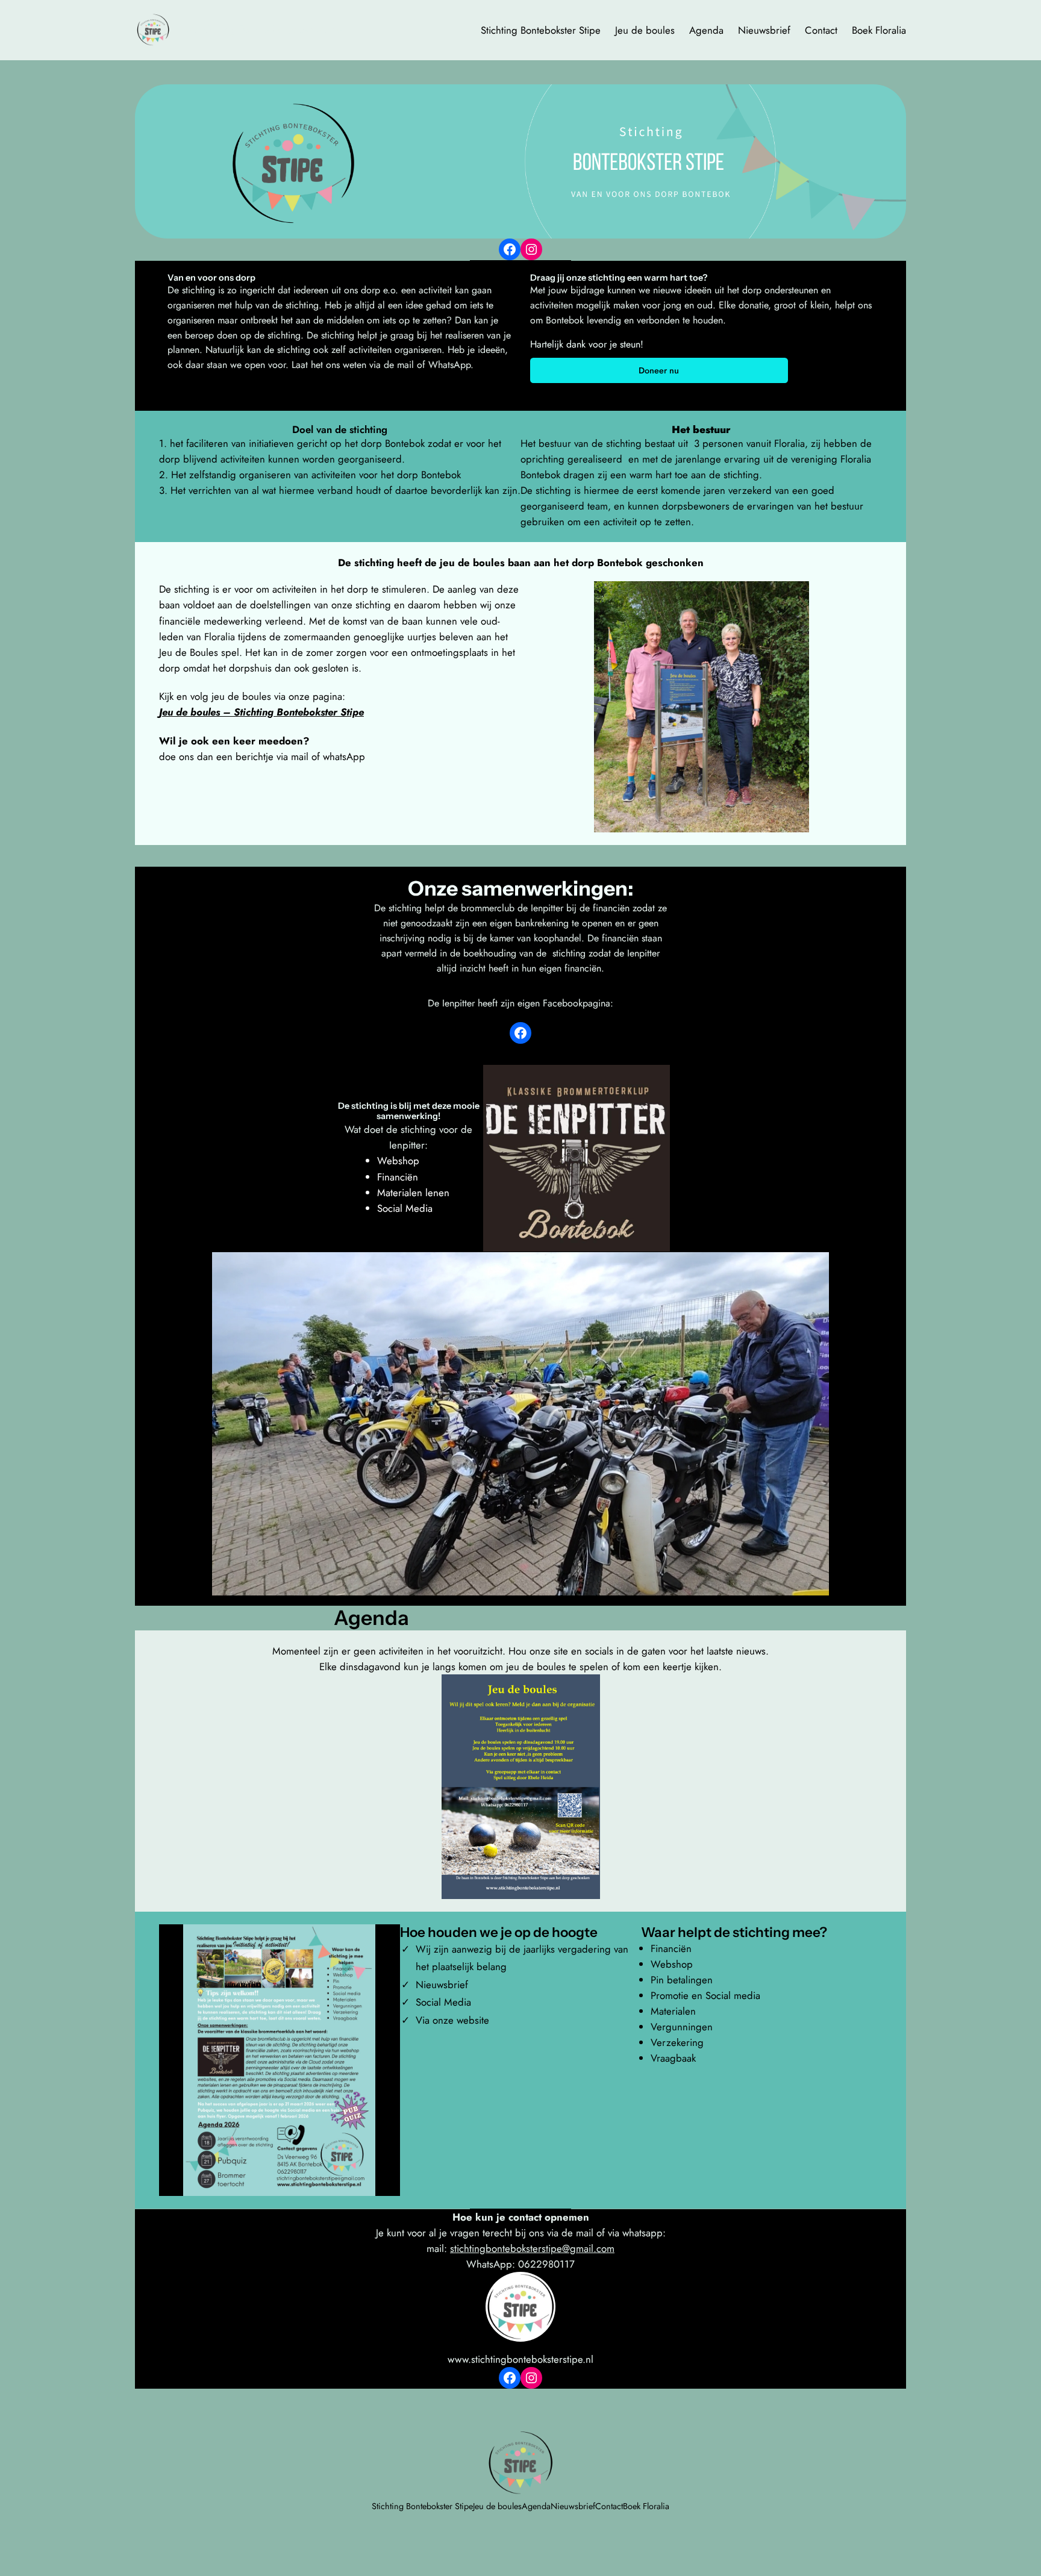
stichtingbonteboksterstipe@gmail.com (532, 2248)
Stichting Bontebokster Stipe (265, 30)
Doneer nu (659, 370)
